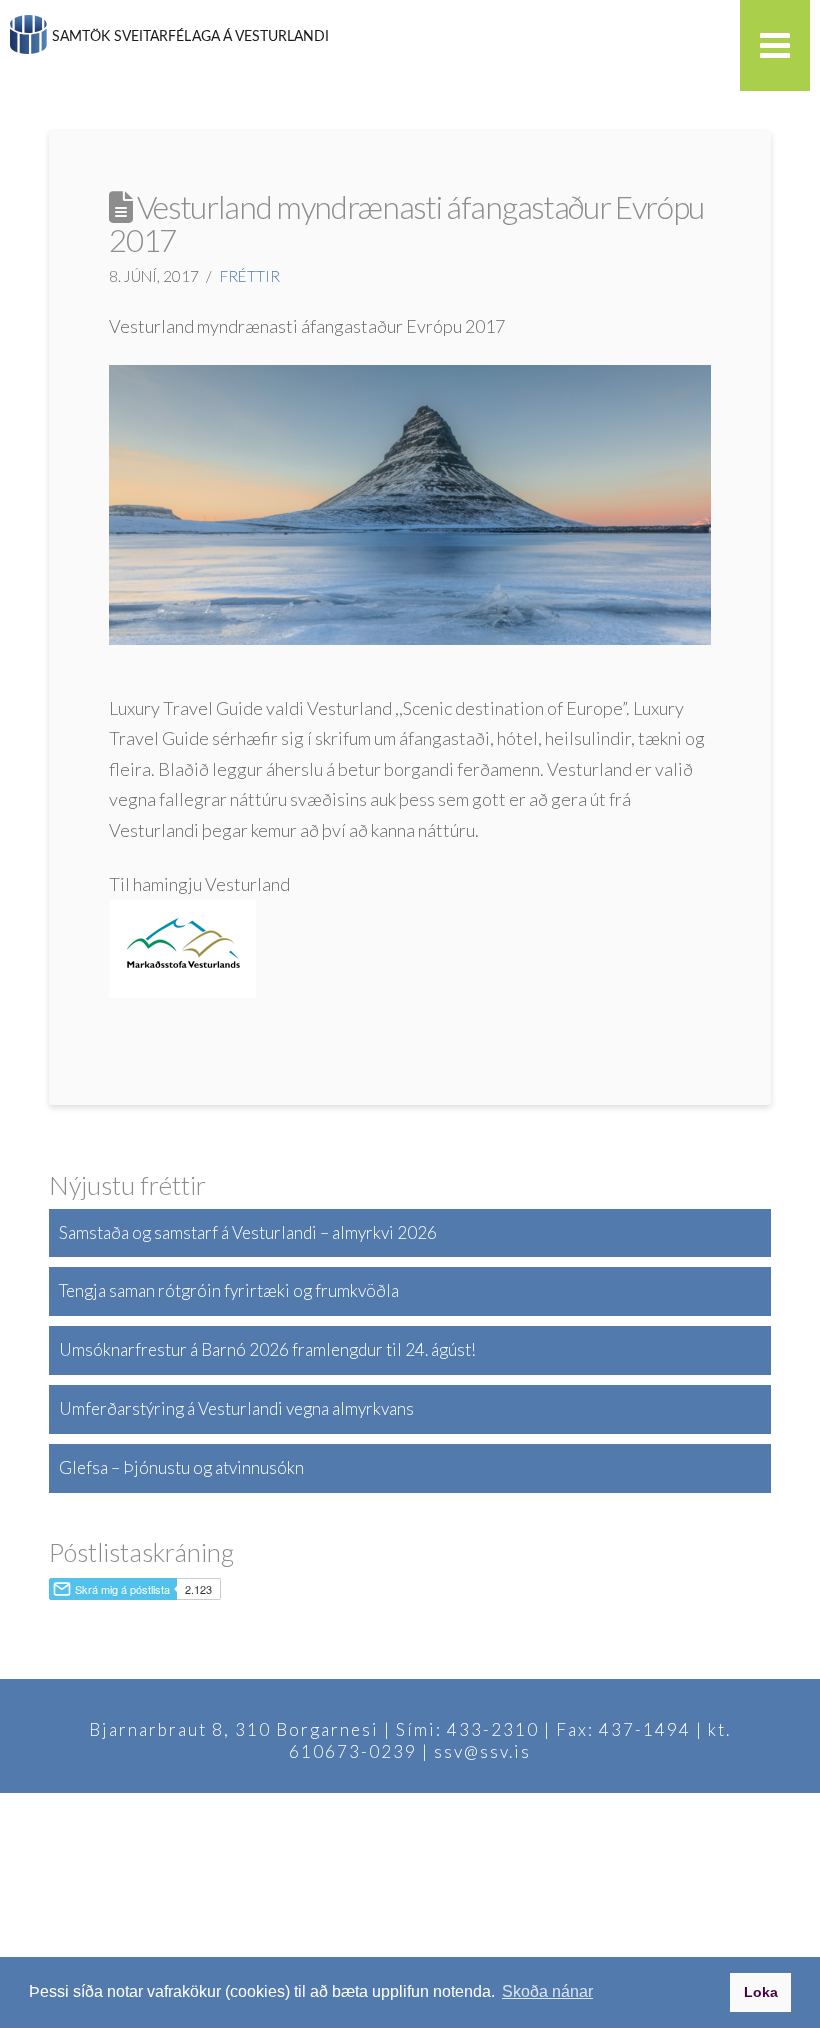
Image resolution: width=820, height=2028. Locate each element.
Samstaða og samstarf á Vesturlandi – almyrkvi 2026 (248, 1232)
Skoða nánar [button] (547, 1991)
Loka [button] (761, 1992)
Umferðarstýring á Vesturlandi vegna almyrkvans (236, 1408)
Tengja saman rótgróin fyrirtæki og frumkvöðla (229, 1290)
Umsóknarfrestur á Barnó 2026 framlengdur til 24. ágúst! (267, 1349)
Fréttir (250, 276)
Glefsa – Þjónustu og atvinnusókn (181, 1467)
